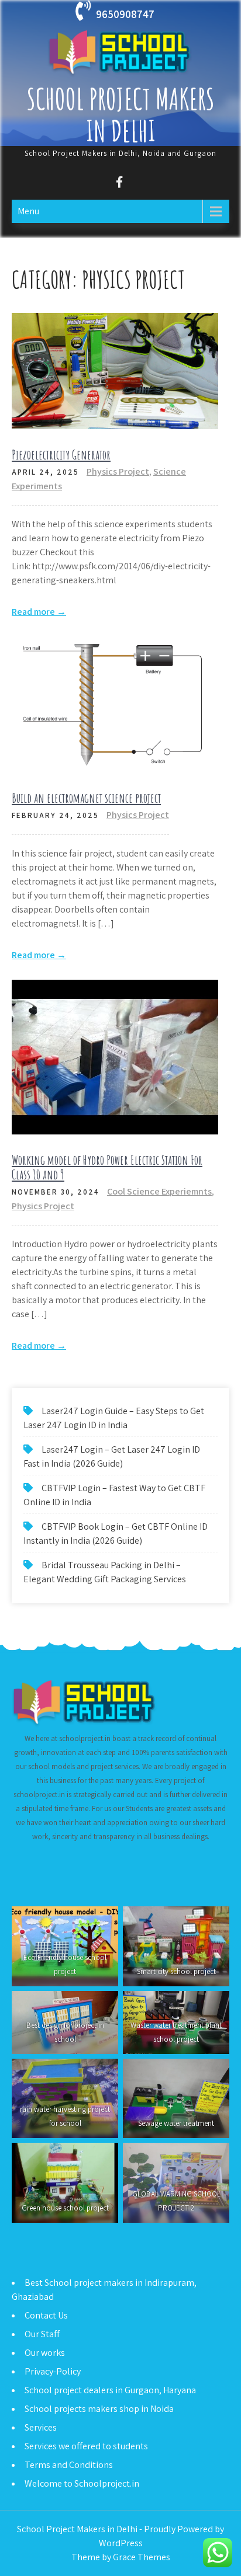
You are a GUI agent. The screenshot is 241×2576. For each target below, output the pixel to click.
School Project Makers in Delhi (121, 114)
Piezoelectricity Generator (61, 455)
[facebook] (119, 184)
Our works (45, 2353)
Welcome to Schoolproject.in (82, 2483)
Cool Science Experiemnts (159, 1191)
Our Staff (42, 2334)
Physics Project (118, 471)
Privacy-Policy (53, 2371)
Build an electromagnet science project (86, 798)
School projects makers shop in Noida (99, 2409)
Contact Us (46, 2315)
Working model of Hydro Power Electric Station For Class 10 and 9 (107, 1167)
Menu (28, 211)
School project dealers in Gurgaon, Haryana (110, 2390)
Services (41, 2427)
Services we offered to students (86, 2446)
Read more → (39, 612)
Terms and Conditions (69, 2465)
